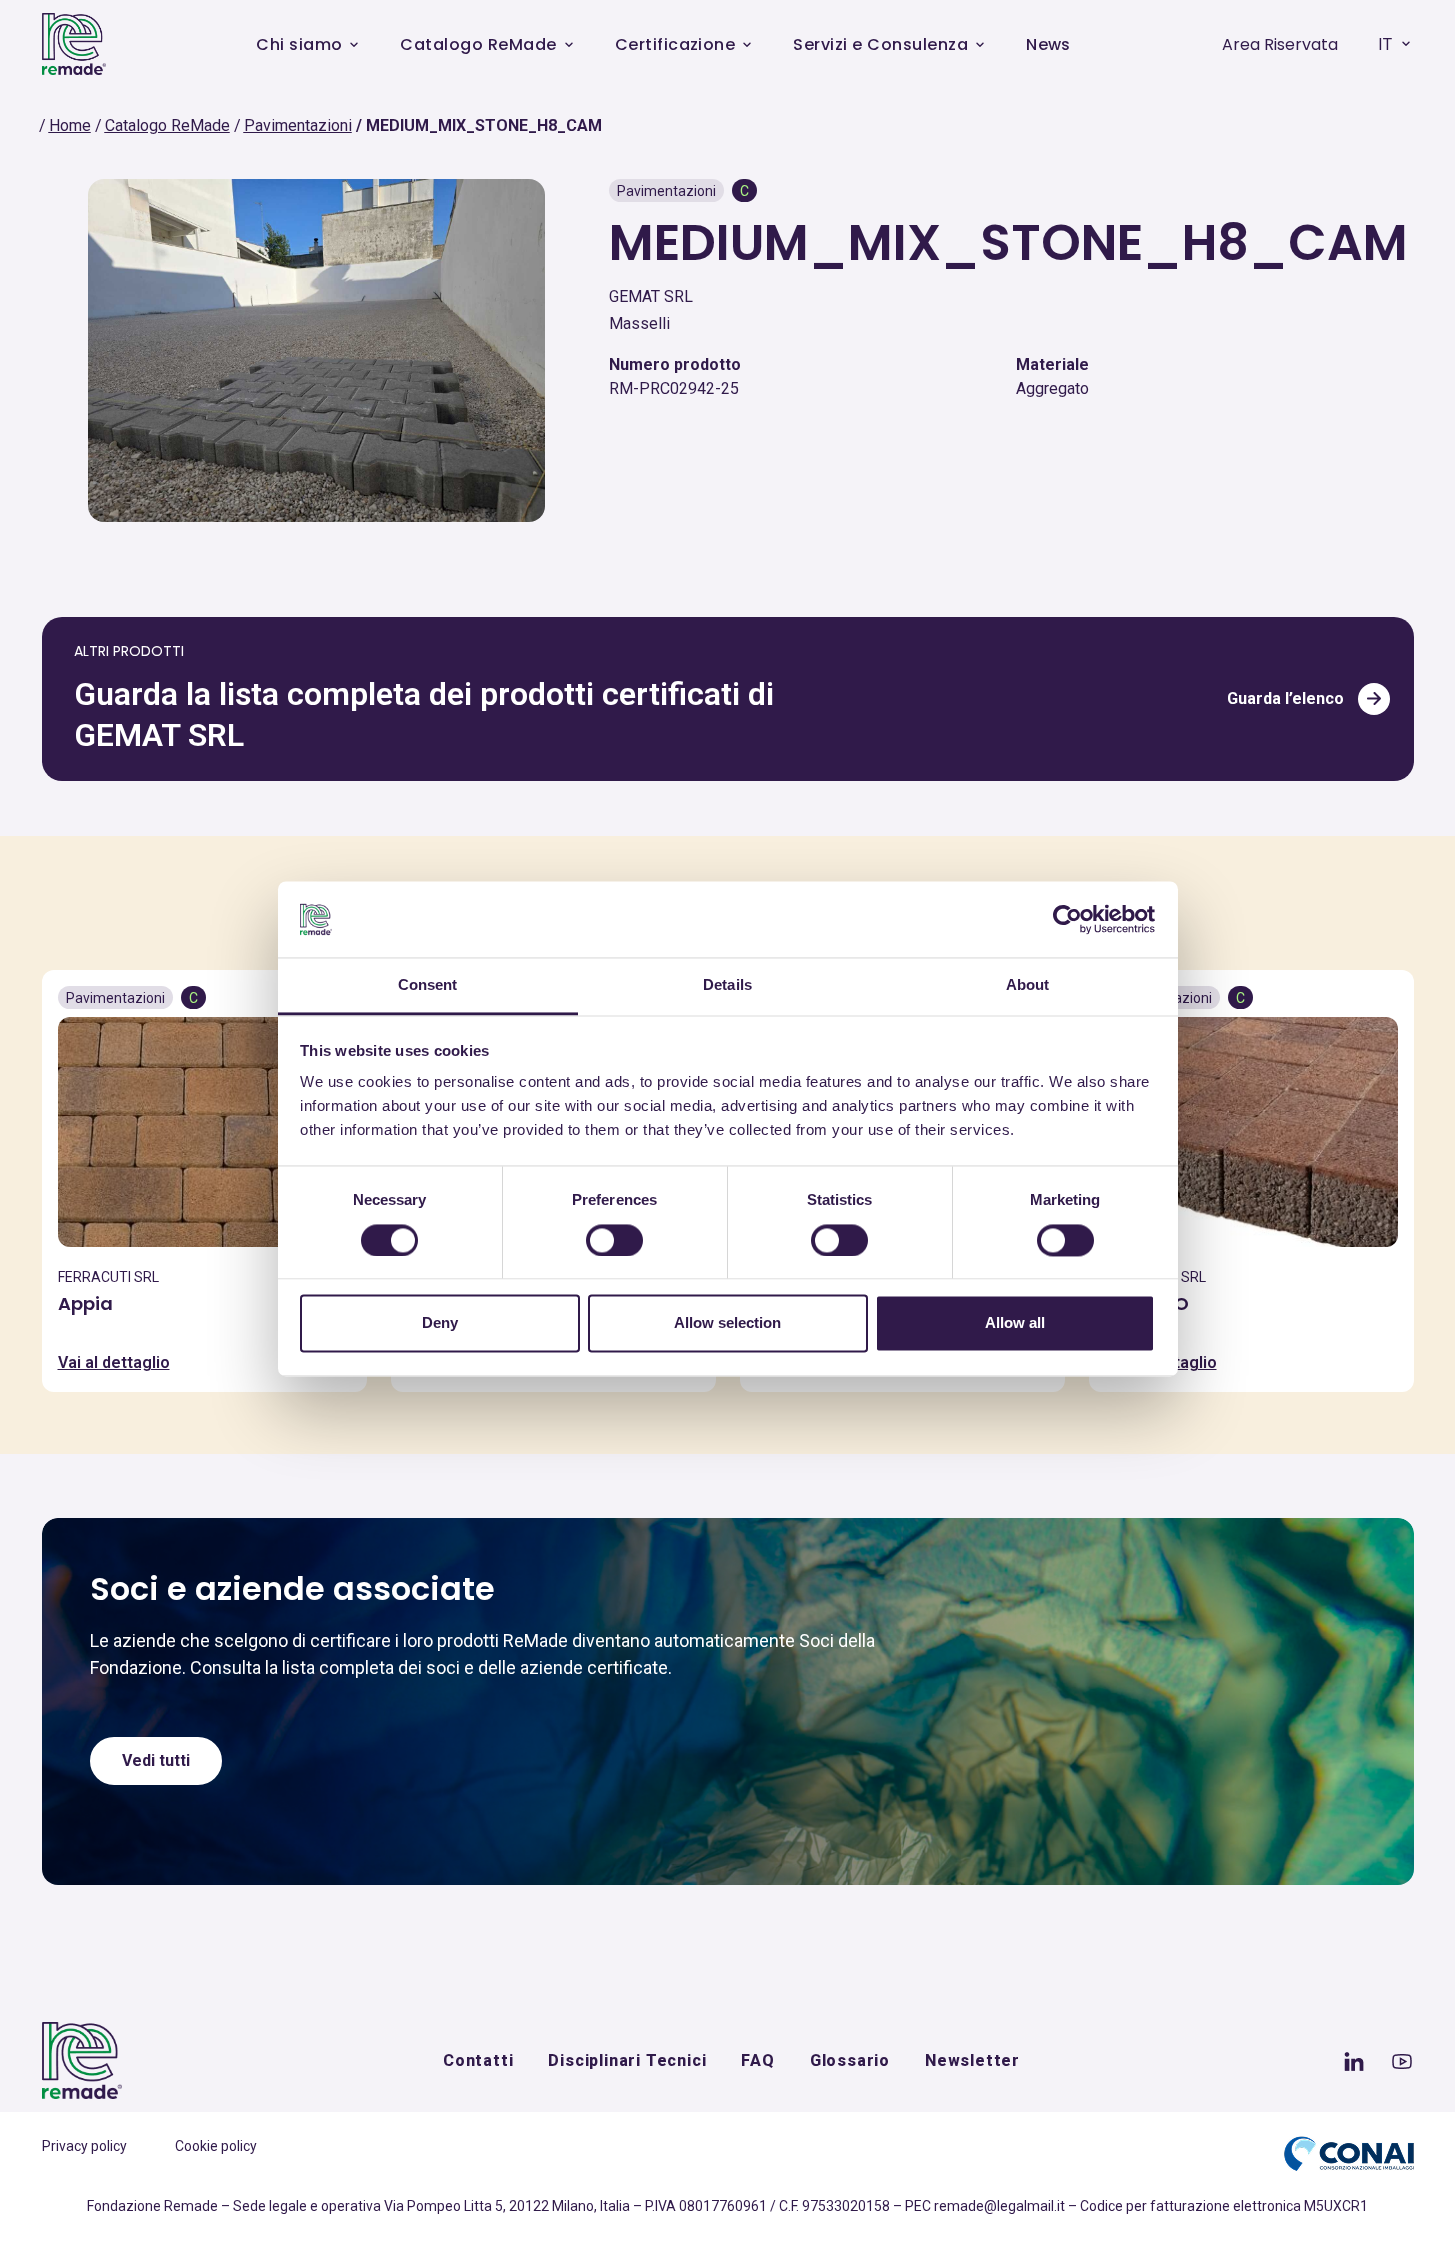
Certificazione (675, 44)
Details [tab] (727, 985)
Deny (440, 1323)
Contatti (478, 2060)
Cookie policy (216, 2146)
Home (70, 125)
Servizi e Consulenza (880, 44)
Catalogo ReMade (478, 44)
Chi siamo (299, 44)
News (1048, 44)
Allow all (1015, 1323)
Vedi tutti (156, 1760)
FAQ (757, 2060)
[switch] (614, 1240)
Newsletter (972, 2060)
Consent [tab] (428, 985)
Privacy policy (84, 2146)
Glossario (850, 2060)
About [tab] (1028, 985)
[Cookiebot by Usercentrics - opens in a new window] (1067, 919)
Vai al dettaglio (114, 1362)
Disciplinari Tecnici (627, 2060)
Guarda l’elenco (1285, 698)
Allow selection (727, 1323)
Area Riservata (1280, 44)
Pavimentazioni (298, 125)
